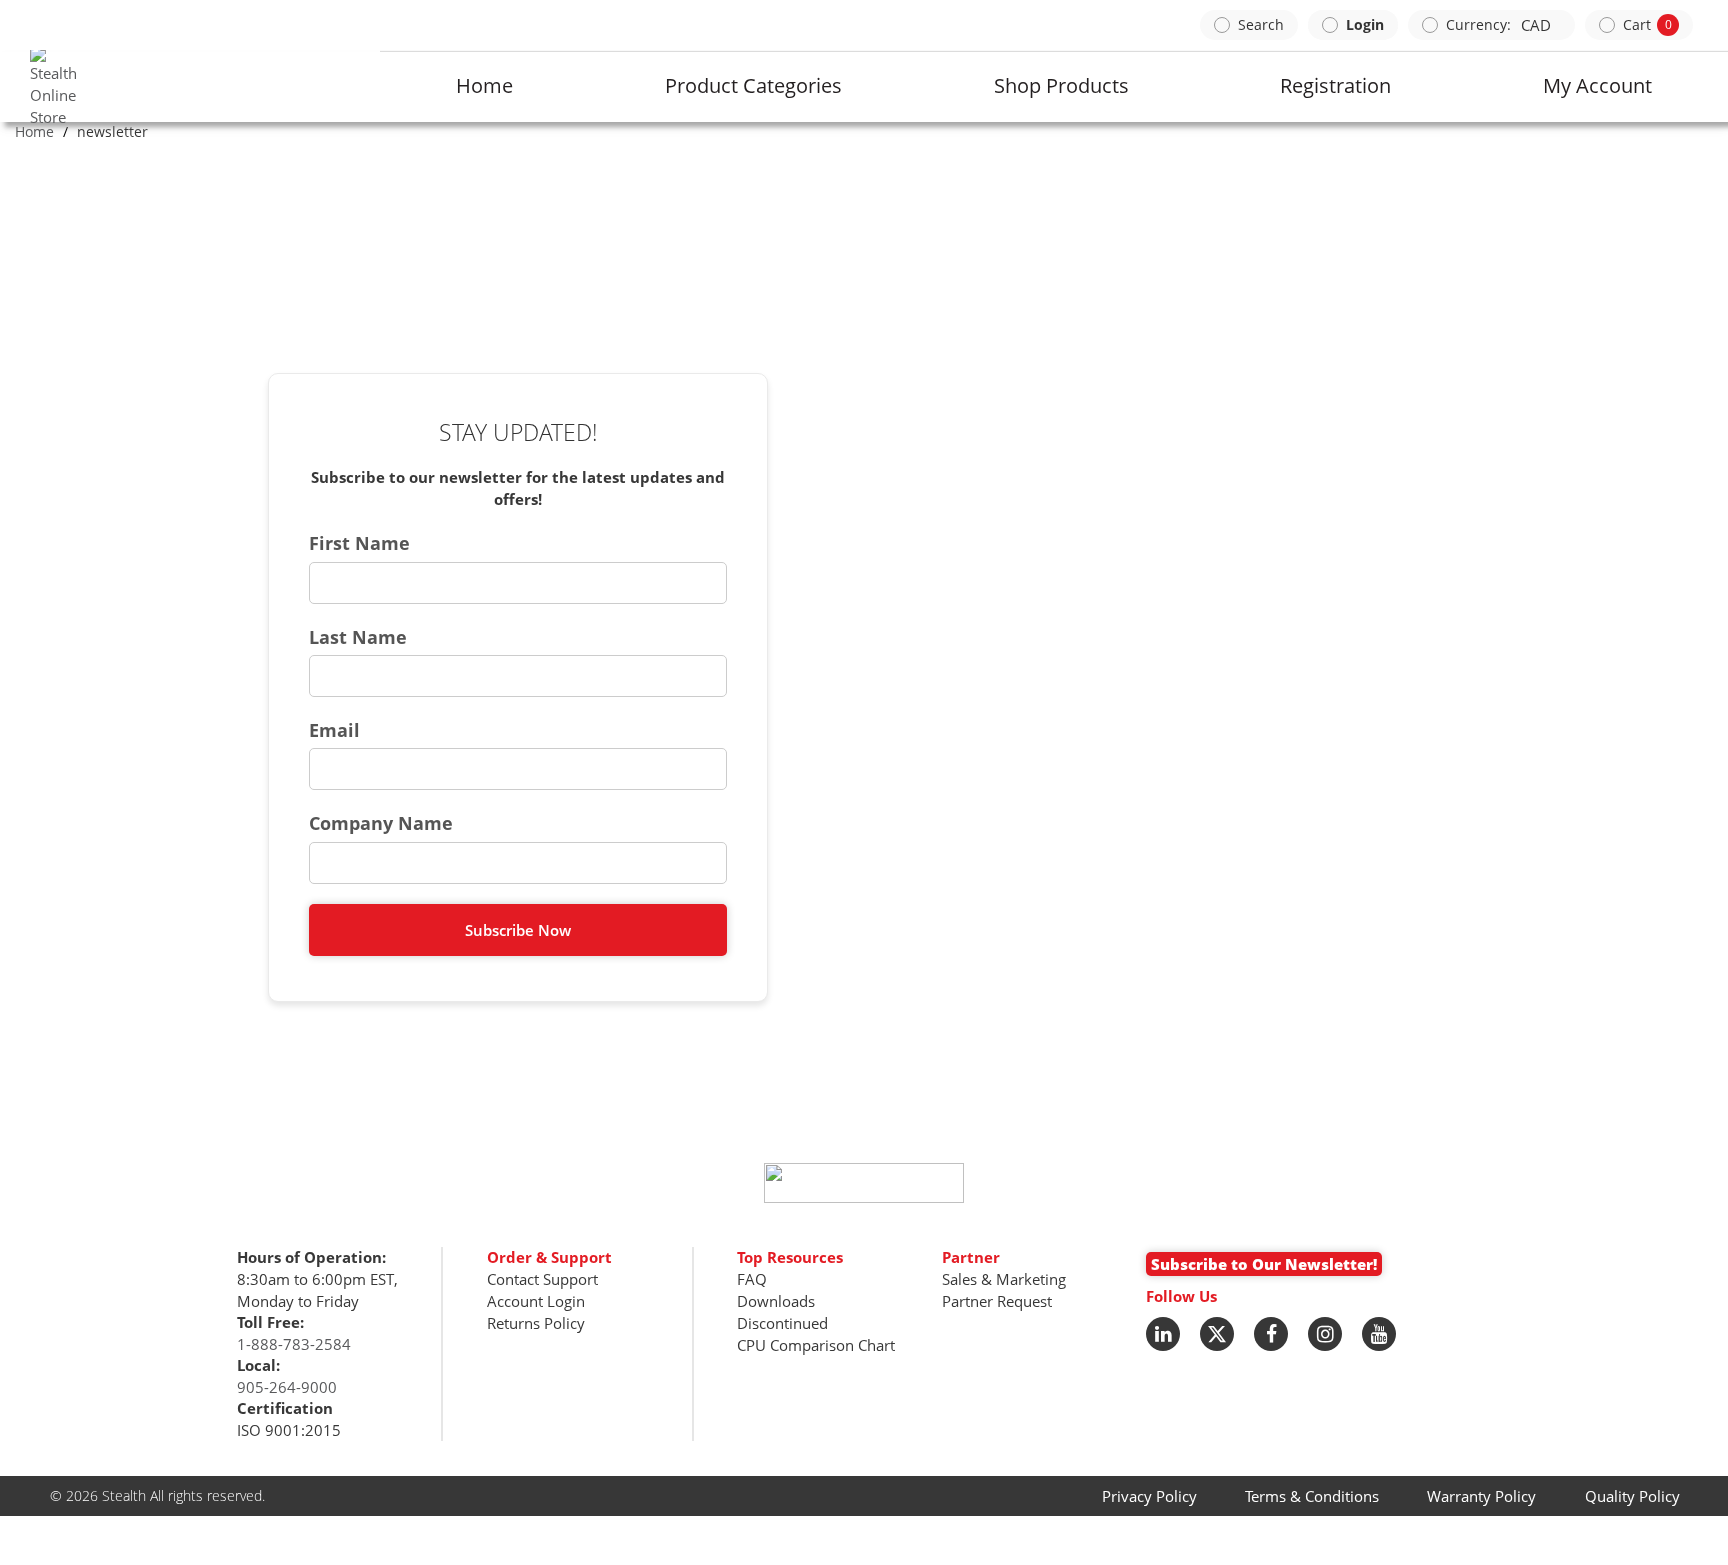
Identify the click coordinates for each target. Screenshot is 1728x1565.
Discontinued (782, 1323)
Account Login (536, 1301)
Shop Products (1061, 85)
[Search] (1249, 25)
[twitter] (1217, 1334)
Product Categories (753, 85)
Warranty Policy (1481, 1496)
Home (484, 85)
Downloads (776, 1301)
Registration (1335, 85)
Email (334, 730)
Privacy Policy (1149, 1496)
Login (1365, 24)
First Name (359, 543)
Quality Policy (1632, 1496)
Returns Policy (536, 1323)
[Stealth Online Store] (34, 87)
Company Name (381, 823)
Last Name (358, 637)
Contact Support (542, 1279)
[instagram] (1325, 1334)
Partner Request (997, 1301)
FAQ (752, 1279)
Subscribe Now (518, 930)
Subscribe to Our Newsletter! (1264, 1264)
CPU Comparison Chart (816, 1345)
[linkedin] (1163, 1334)
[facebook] (1271, 1334)
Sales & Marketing (1004, 1279)
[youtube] (1379, 1334)
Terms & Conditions (1312, 1496)
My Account (1597, 85)
